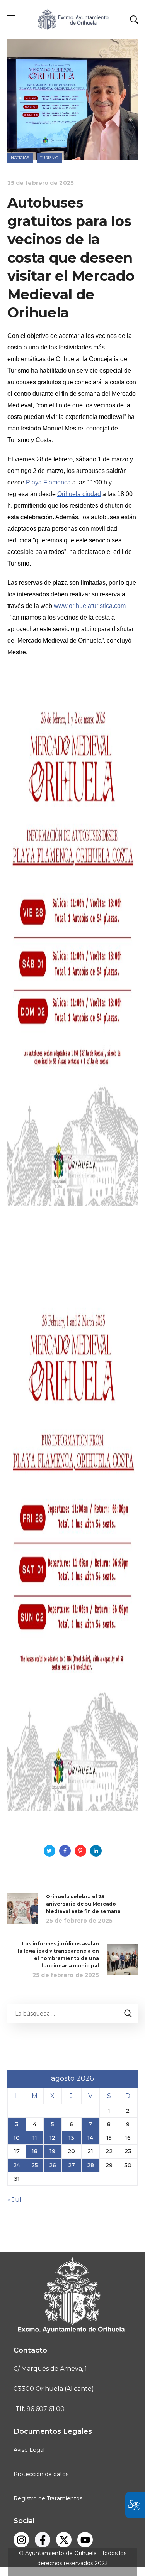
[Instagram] (21, 2540)
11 (35, 2138)
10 (17, 2138)
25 (35, 2165)
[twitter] (64, 2540)
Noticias (20, 158)
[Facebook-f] (43, 2540)
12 (52, 2138)
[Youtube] (85, 2540)
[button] (134, 19)
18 (35, 2151)
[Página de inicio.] (73, 19)
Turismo (49, 158)
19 (52, 2151)
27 (72, 2165)
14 (90, 2138)
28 (90, 2165)
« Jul (14, 2200)
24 (17, 2165)
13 (71, 2138)
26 (53, 2165)
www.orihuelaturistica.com (90, 606)
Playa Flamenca (48, 482)
